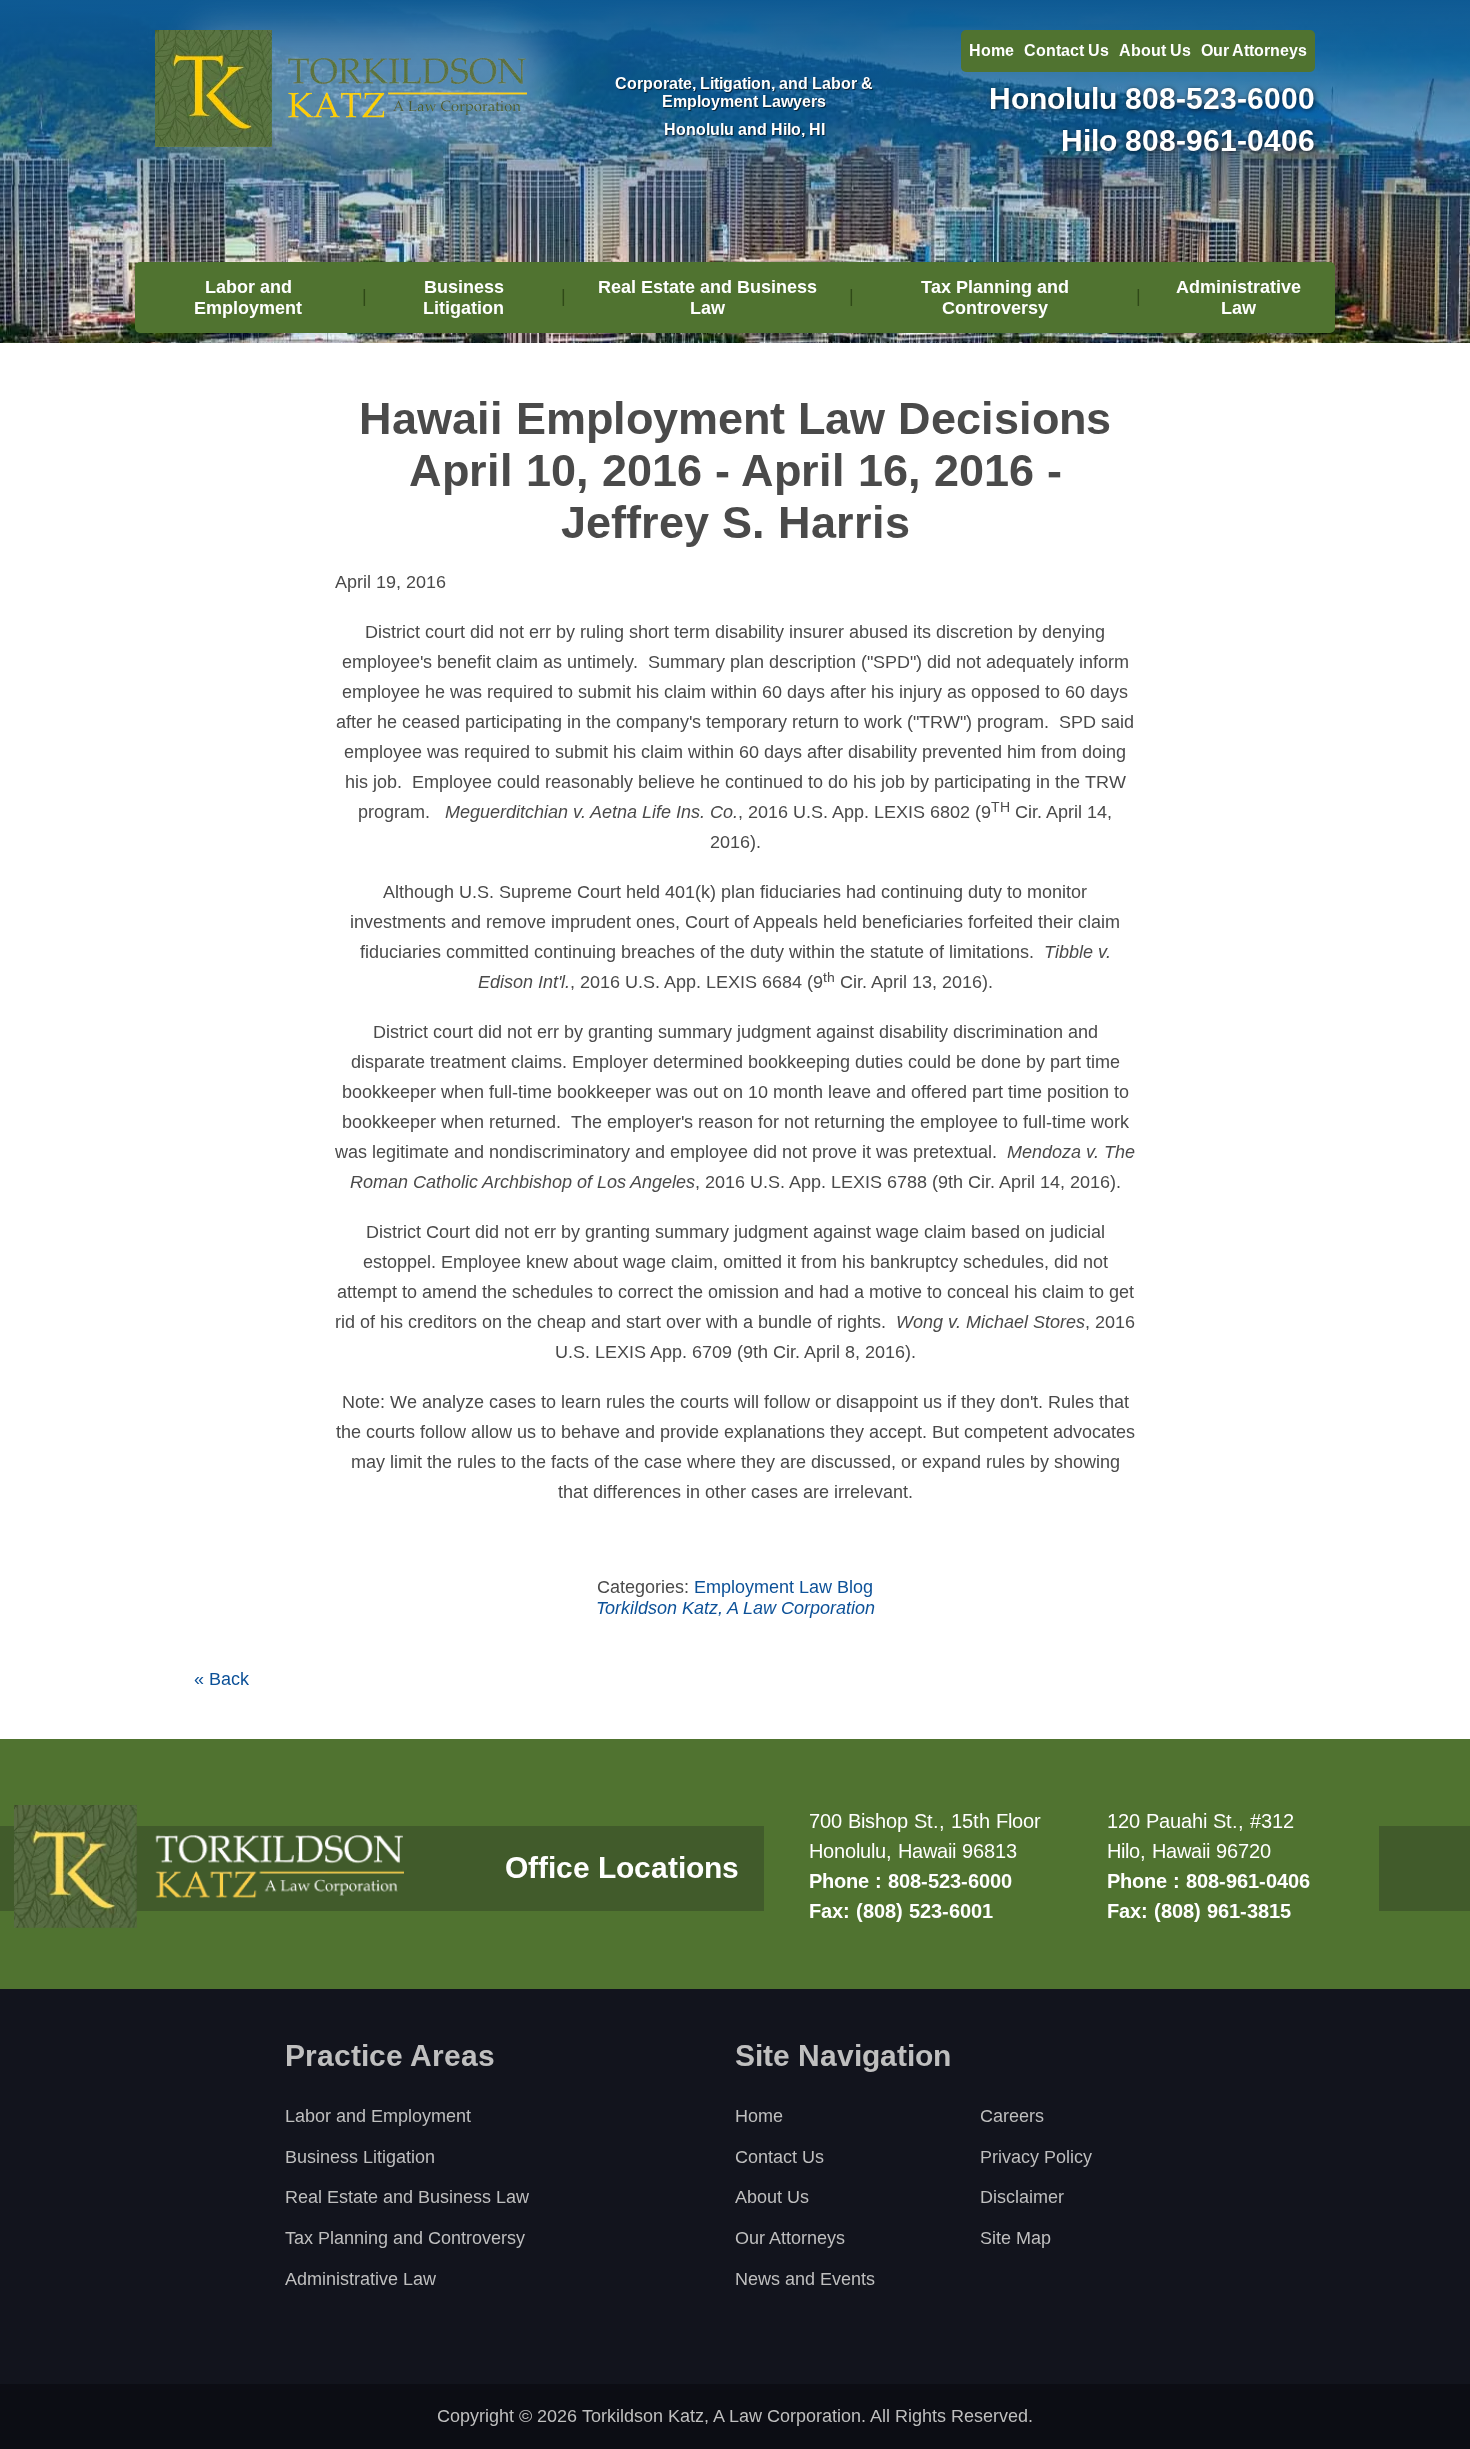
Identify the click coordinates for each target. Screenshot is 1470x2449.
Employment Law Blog (783, 1587)
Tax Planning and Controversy (995, 297)
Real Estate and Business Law (707, 297)
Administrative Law (1238, 297)
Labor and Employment (248, 297)
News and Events (805, 2279)
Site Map (1015, 2238)
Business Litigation (463, 297)
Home (991, 50)
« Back (221, 1679)
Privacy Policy (1036, 2157)
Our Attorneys (1254, 50)
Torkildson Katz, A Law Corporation (735, 1608)
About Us (1155, 50)
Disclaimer (1022, 2197)
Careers (1012, 2116)
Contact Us (1066, 50)
